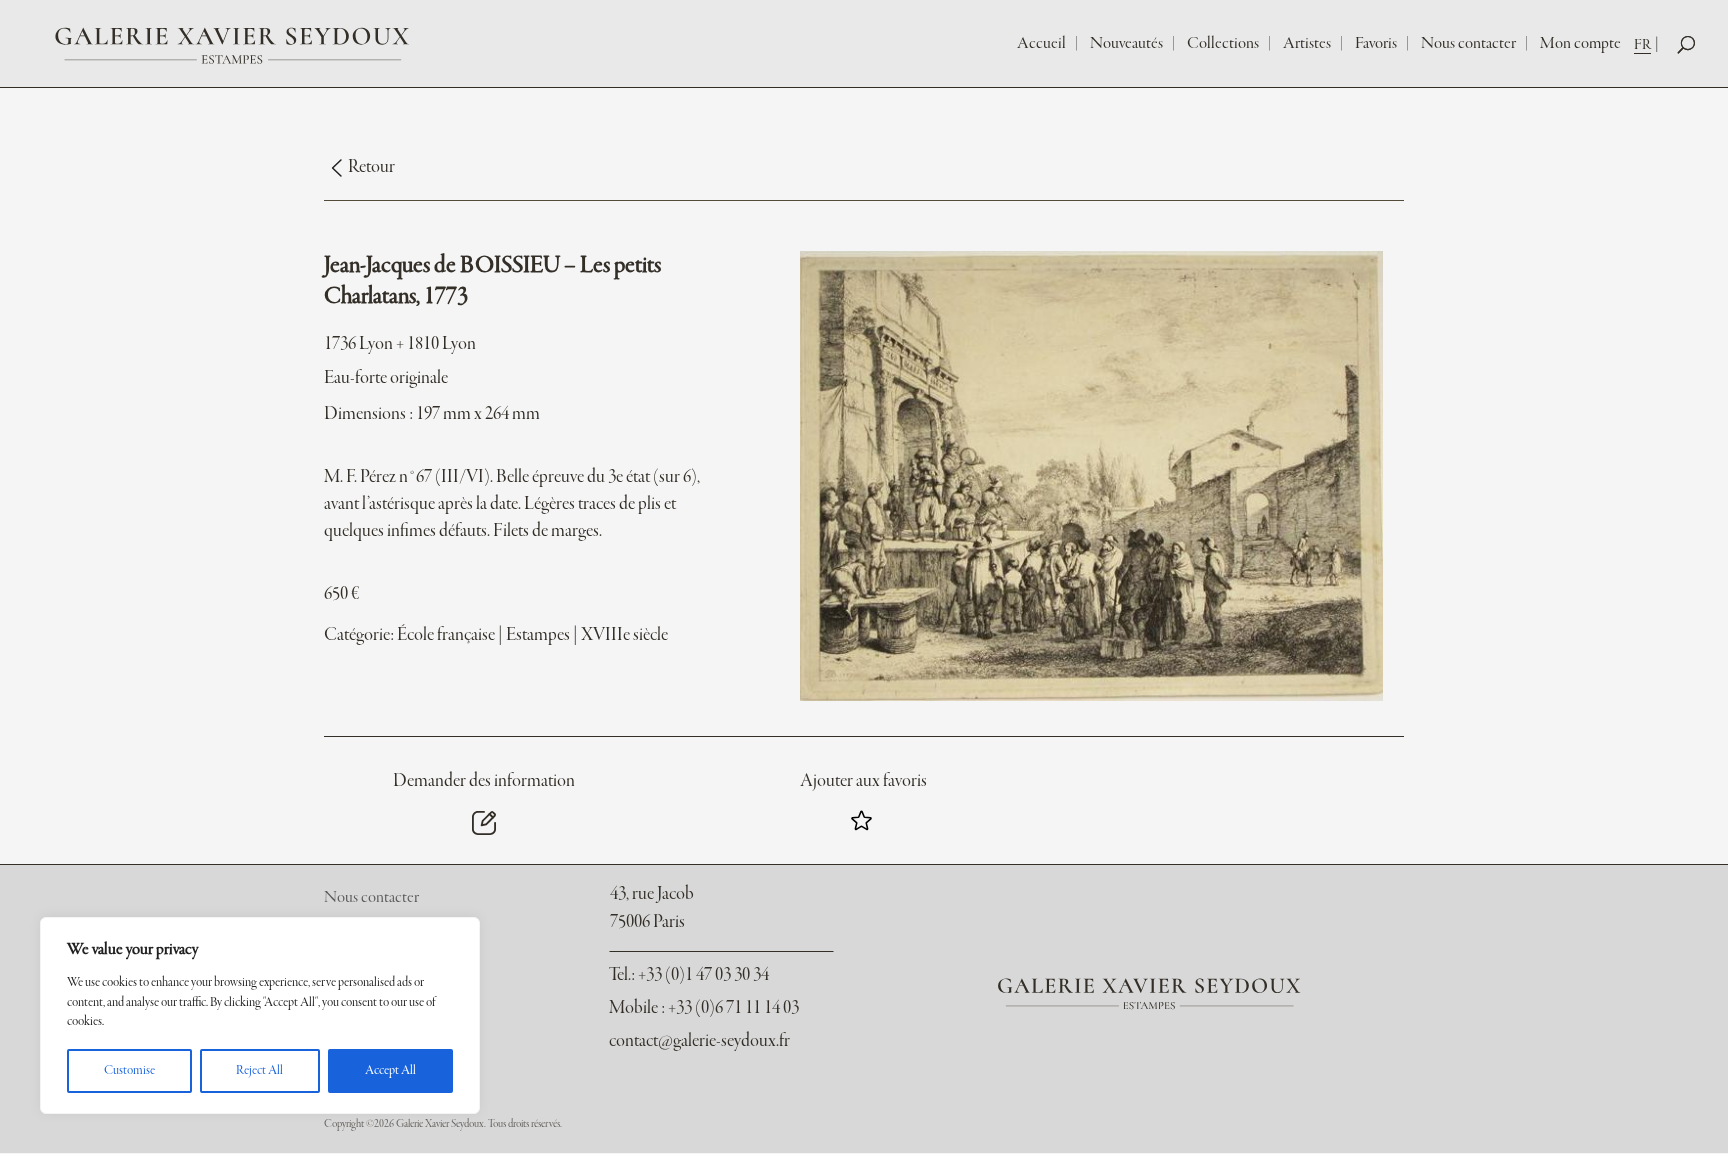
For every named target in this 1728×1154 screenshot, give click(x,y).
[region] (260, 1015)
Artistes (1307, 44)
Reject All (259, 1071)
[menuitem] (1648, 44)
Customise (129, 1071)
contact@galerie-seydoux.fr (699, 1041)
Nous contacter (1468, 44)
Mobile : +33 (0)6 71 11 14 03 (704, 1008)
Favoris (1376, 44)
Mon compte (1580, 44)
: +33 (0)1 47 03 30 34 (689, 975)
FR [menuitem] (1642, 45)
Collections (1223, 44)
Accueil (1041, 44)
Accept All (390, 1071)
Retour (371, 167)
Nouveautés (1126, 44)
